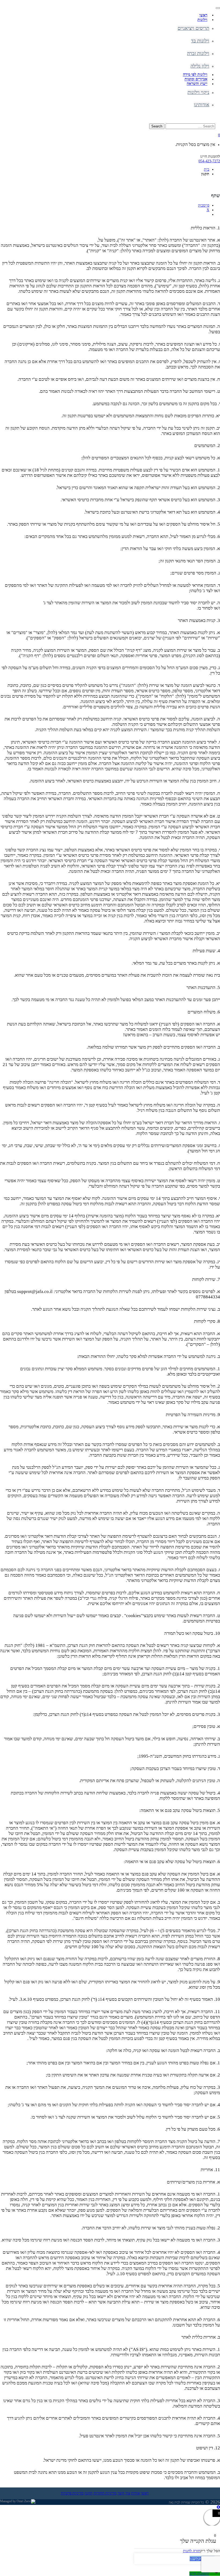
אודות (135, 2493)
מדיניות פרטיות (72, 2493)
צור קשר (124, 2493)
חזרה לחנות (192, 2551)
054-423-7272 (209, 161)
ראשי (145, 2493)
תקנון (89, 2493)
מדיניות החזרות (105, 2493)
